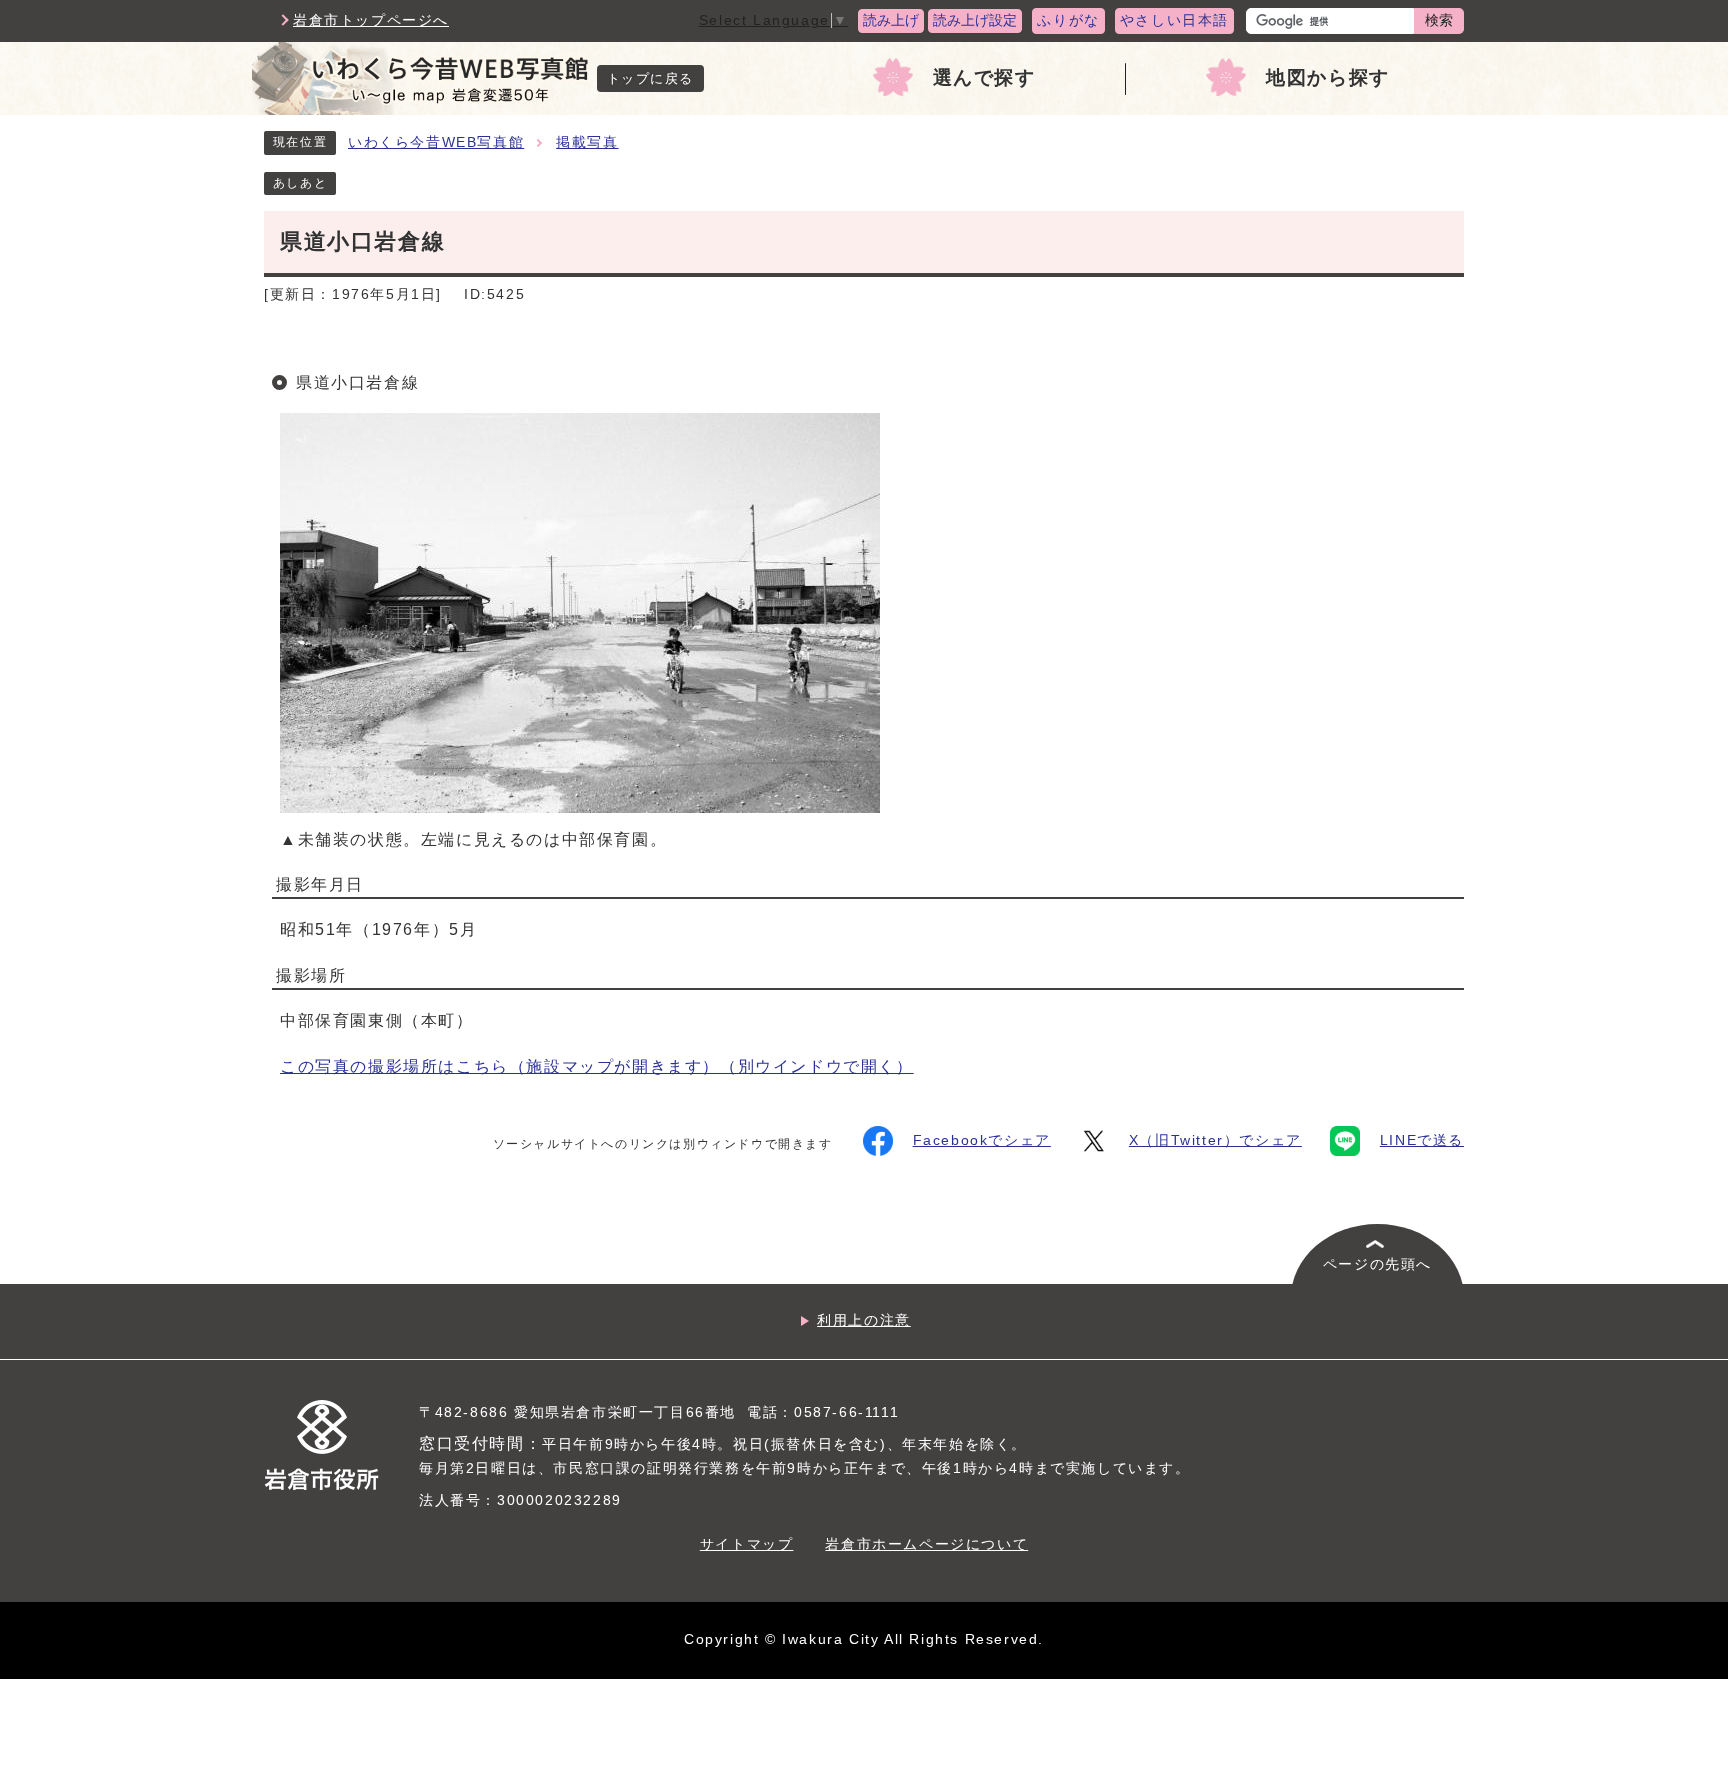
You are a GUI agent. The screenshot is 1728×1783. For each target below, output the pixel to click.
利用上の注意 (864, 1320)
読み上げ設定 (975, 20)
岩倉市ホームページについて (926, 1544)
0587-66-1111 (846, 1412)
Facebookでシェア (982, 1140)
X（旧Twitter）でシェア (1215, 1140)
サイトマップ (747, 1544)
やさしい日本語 (1174, 20)
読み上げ (891, 20)
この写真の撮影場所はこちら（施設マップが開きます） (597, 1066)
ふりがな (1068, 20)
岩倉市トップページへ (371, 20)
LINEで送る (1422, 1140)
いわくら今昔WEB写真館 (436, 142)
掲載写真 (587, 142)
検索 (1439, 20)
